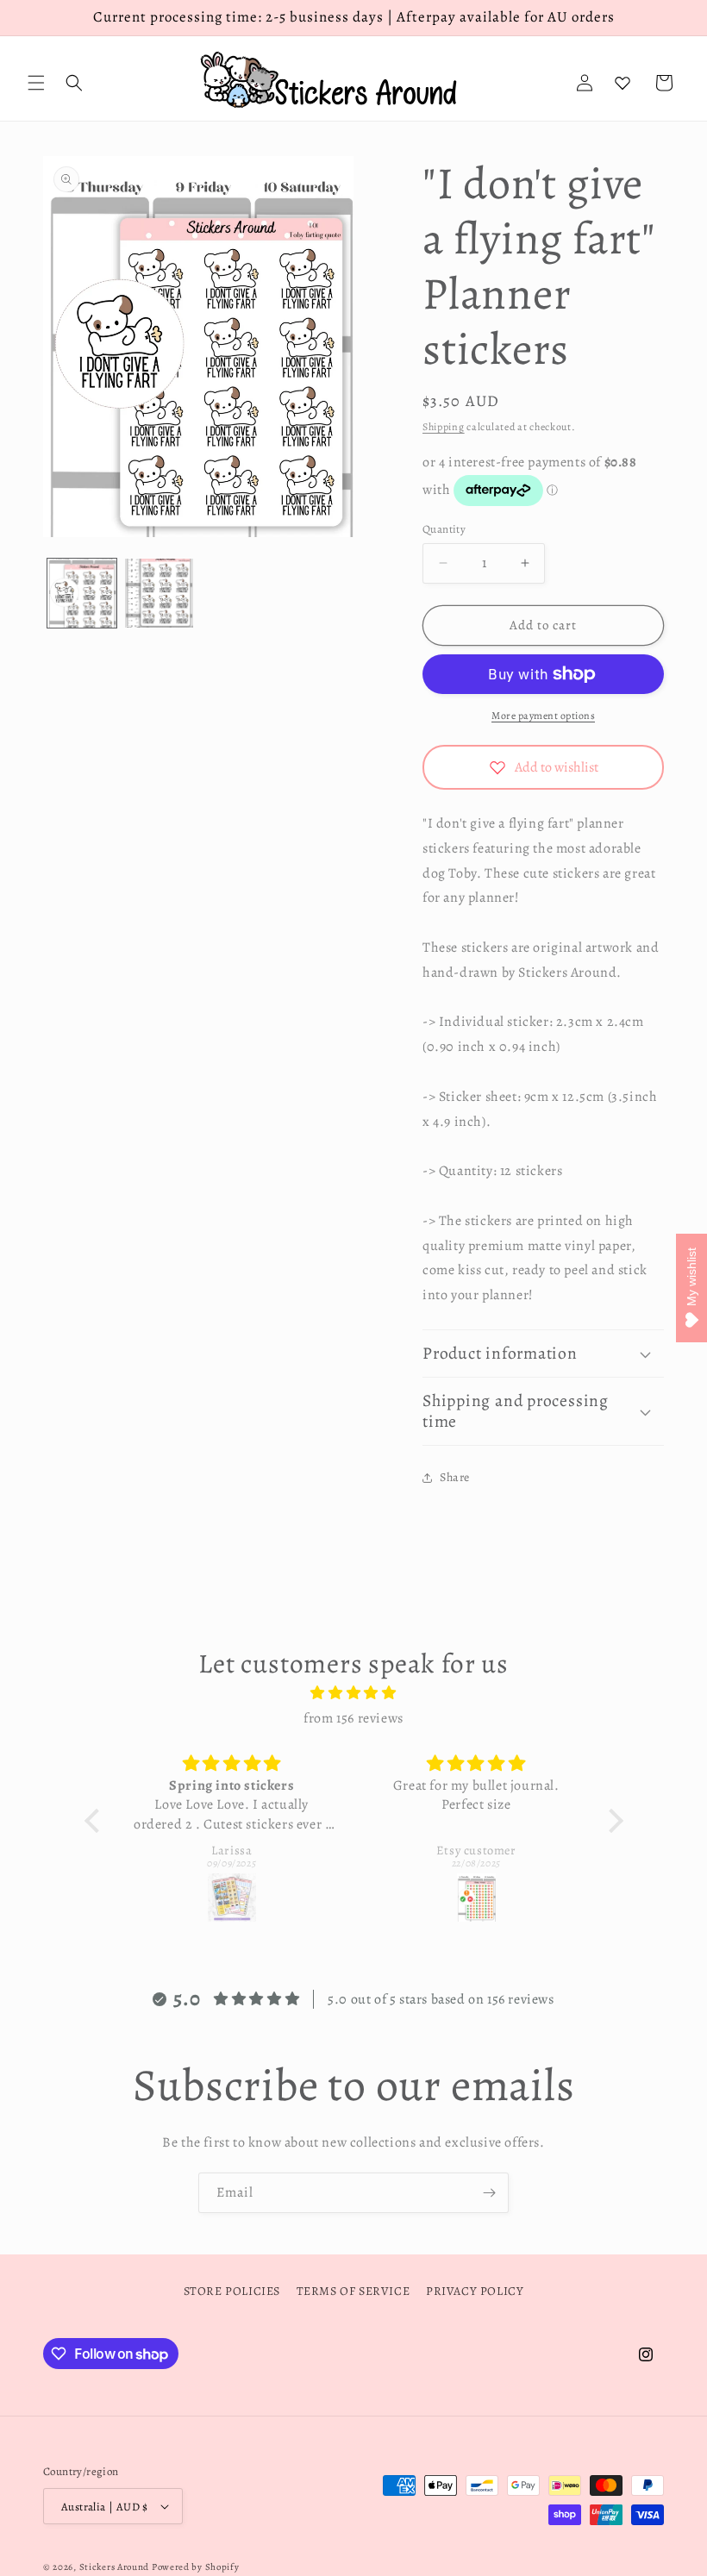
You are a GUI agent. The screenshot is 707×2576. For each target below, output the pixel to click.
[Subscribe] (489, 2193)
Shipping (444, 427)
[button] (36, 83)
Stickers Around (115, 2567)
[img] (354, 1693)
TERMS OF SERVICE (353, 2291)
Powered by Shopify (196, 2567)
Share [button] (455, 1477)
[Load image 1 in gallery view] (82, 593)
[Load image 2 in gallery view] (160, 593)
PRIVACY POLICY (475, 2291)
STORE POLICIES (232, 2291)
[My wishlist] (623, 83)
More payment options (543, 716)
